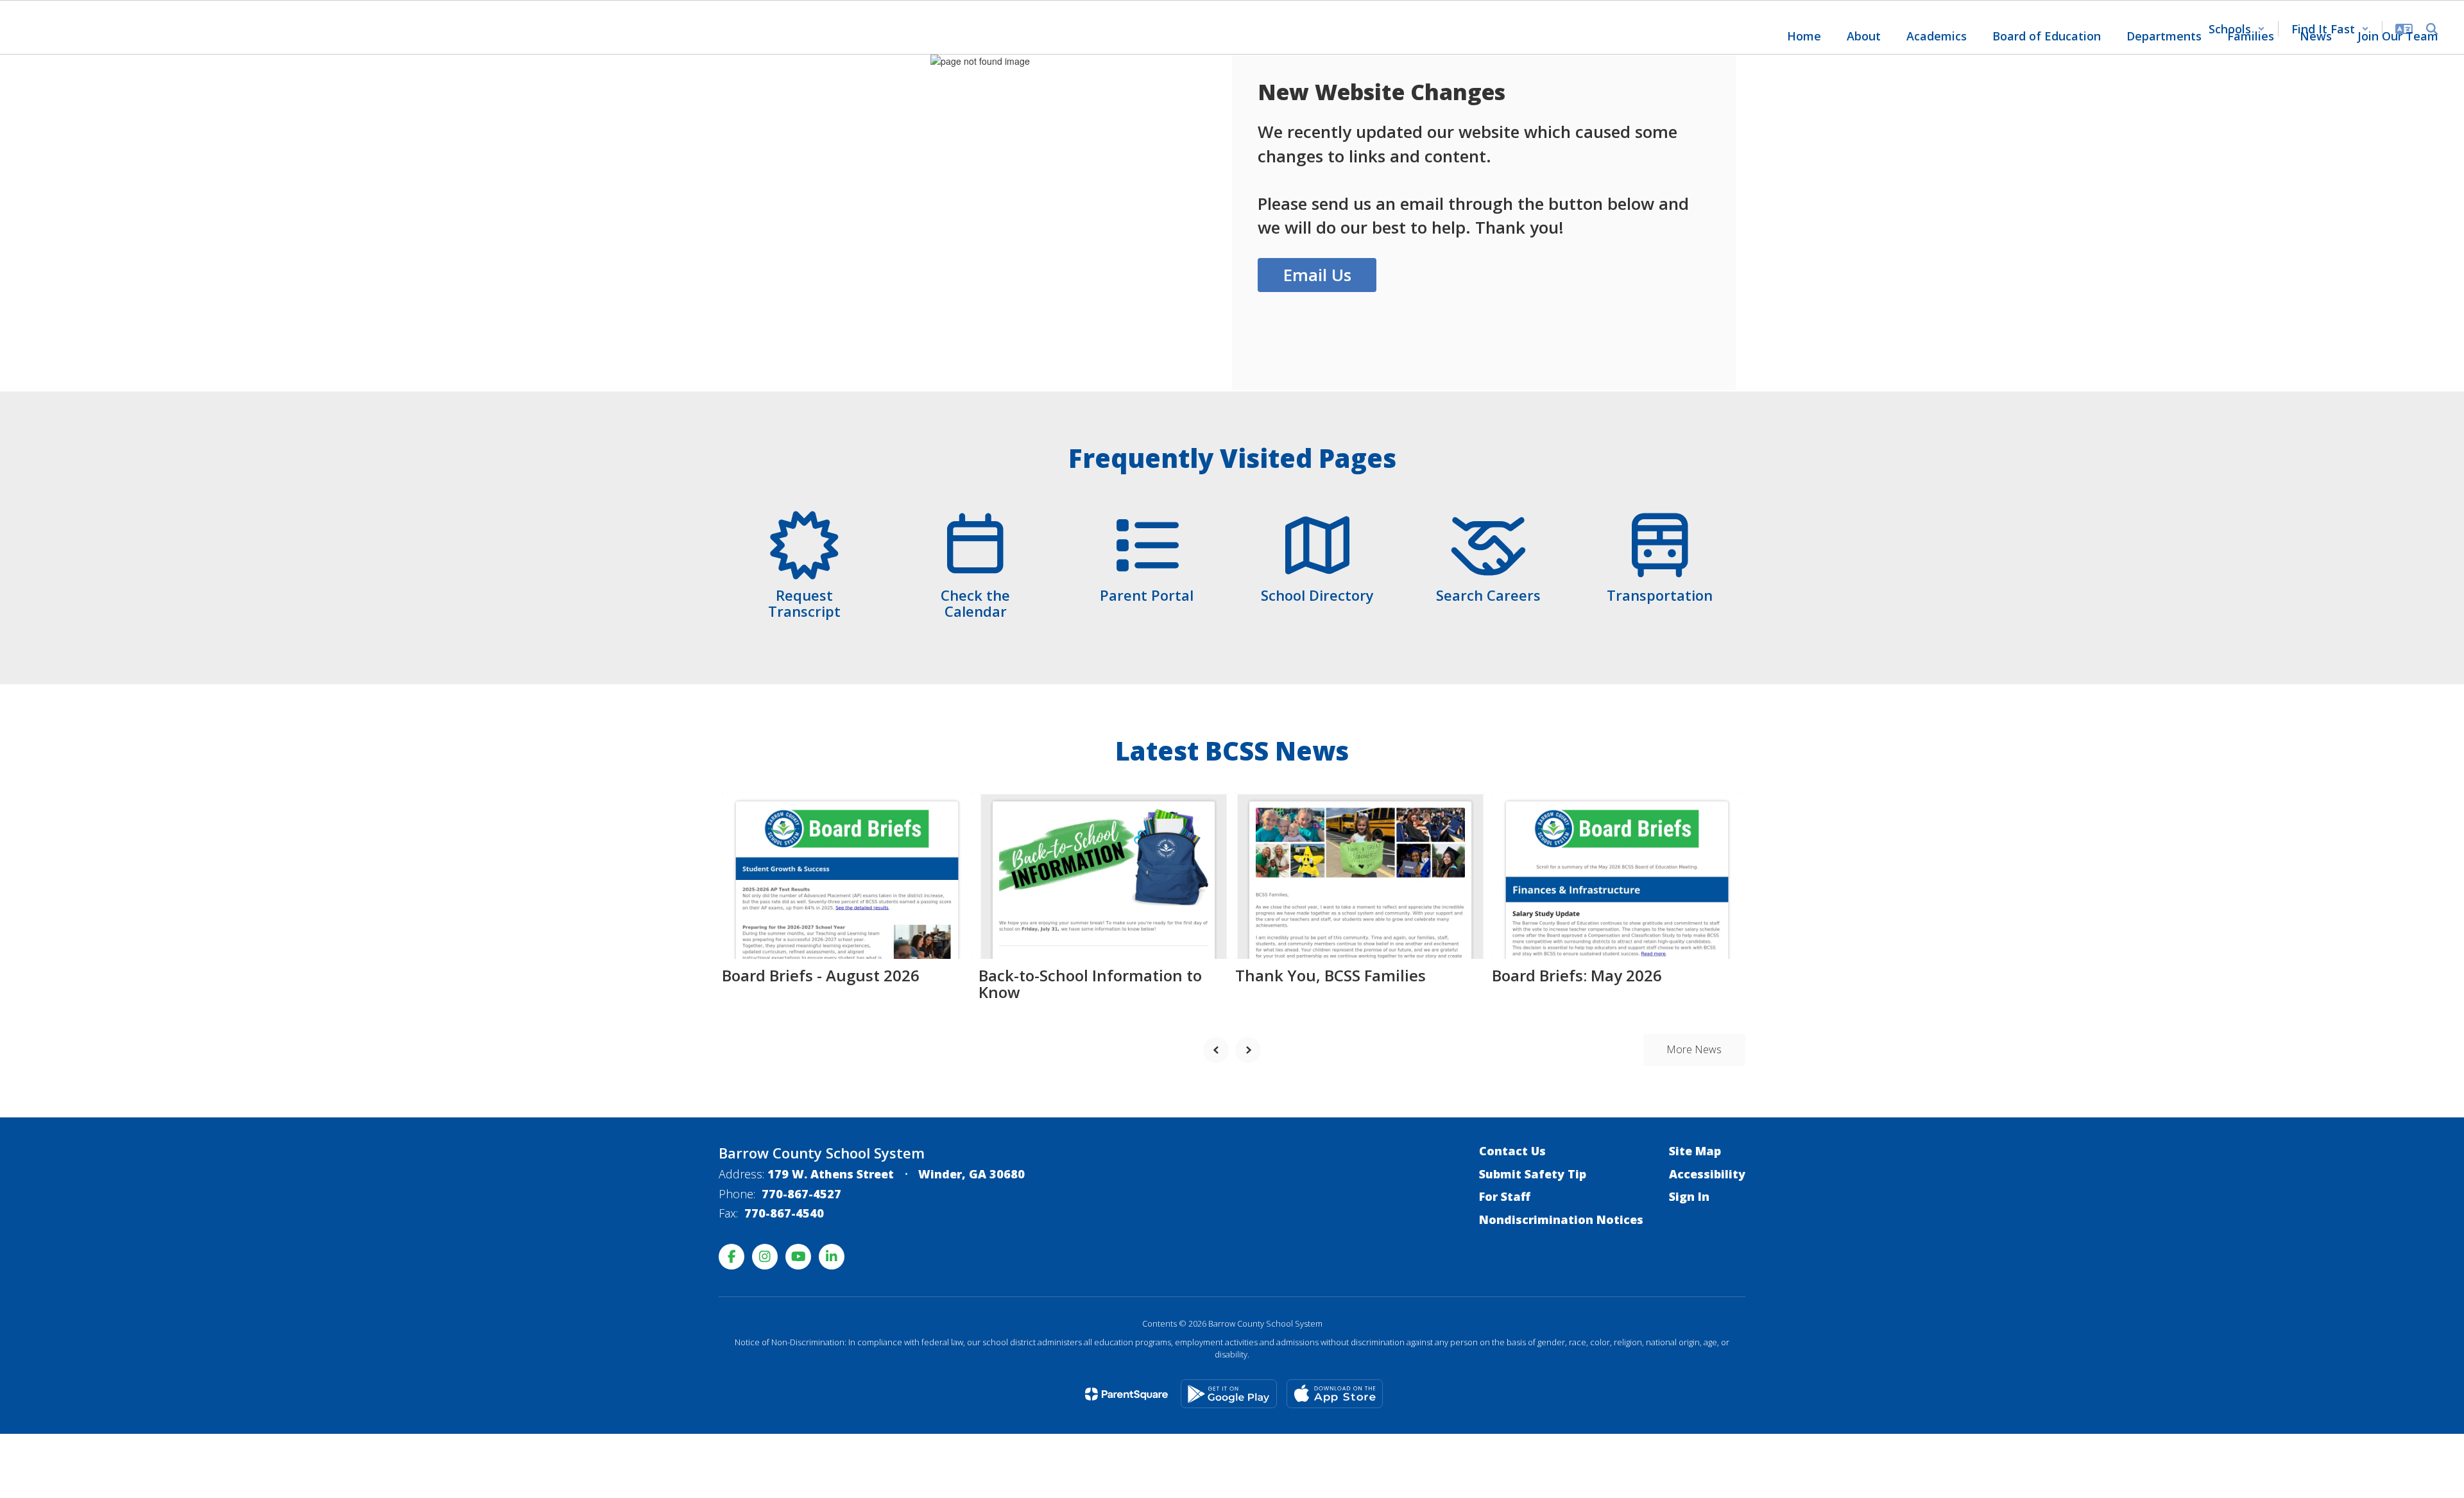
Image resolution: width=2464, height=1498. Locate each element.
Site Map (1695, 1151)
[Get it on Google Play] (1229, 1394)
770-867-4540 (784, 1213)
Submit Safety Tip (1533, 1174)
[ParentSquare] (1126, 1394)
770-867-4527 (801, 1194)
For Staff (1505, 1196)
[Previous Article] (1216, 1050)
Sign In (1689, 1196)
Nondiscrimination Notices (1561, 1219)
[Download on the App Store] (1335, 1394)
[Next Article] (1248, 1050)
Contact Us (1512, 1151)
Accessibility (1707, 1174)
